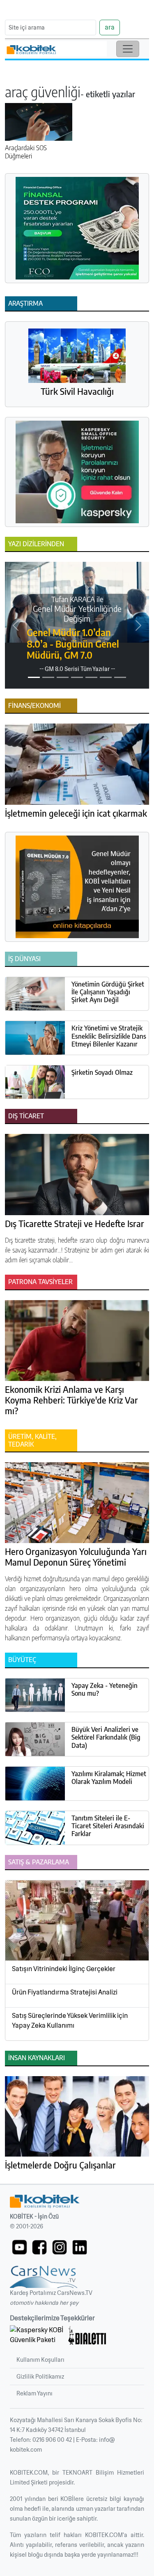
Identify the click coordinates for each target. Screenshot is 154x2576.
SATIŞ (16, 1862)
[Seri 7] (120, 677)
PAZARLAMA (51, 1862)
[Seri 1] (34, 677)
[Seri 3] (63, 677)
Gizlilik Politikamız (40, 2377)
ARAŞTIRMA (25, 303)
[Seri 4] (77, 677)
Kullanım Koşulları (40, 2360)
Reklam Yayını (34, 2393)
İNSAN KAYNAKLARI (37, 2058)
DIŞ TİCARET (26, 1116)
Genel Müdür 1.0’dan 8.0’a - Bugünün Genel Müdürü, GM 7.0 (73, 643)
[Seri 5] (91, 677)
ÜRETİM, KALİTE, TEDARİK (32, 1440)
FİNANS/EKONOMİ (34, 705)
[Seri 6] (106, 677)
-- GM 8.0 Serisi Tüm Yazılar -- (77, 669)
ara (110, 27)
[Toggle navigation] (128, 49)
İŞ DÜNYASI (24, 959)
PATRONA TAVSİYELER (40, 1282)
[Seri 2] (48, 677)
